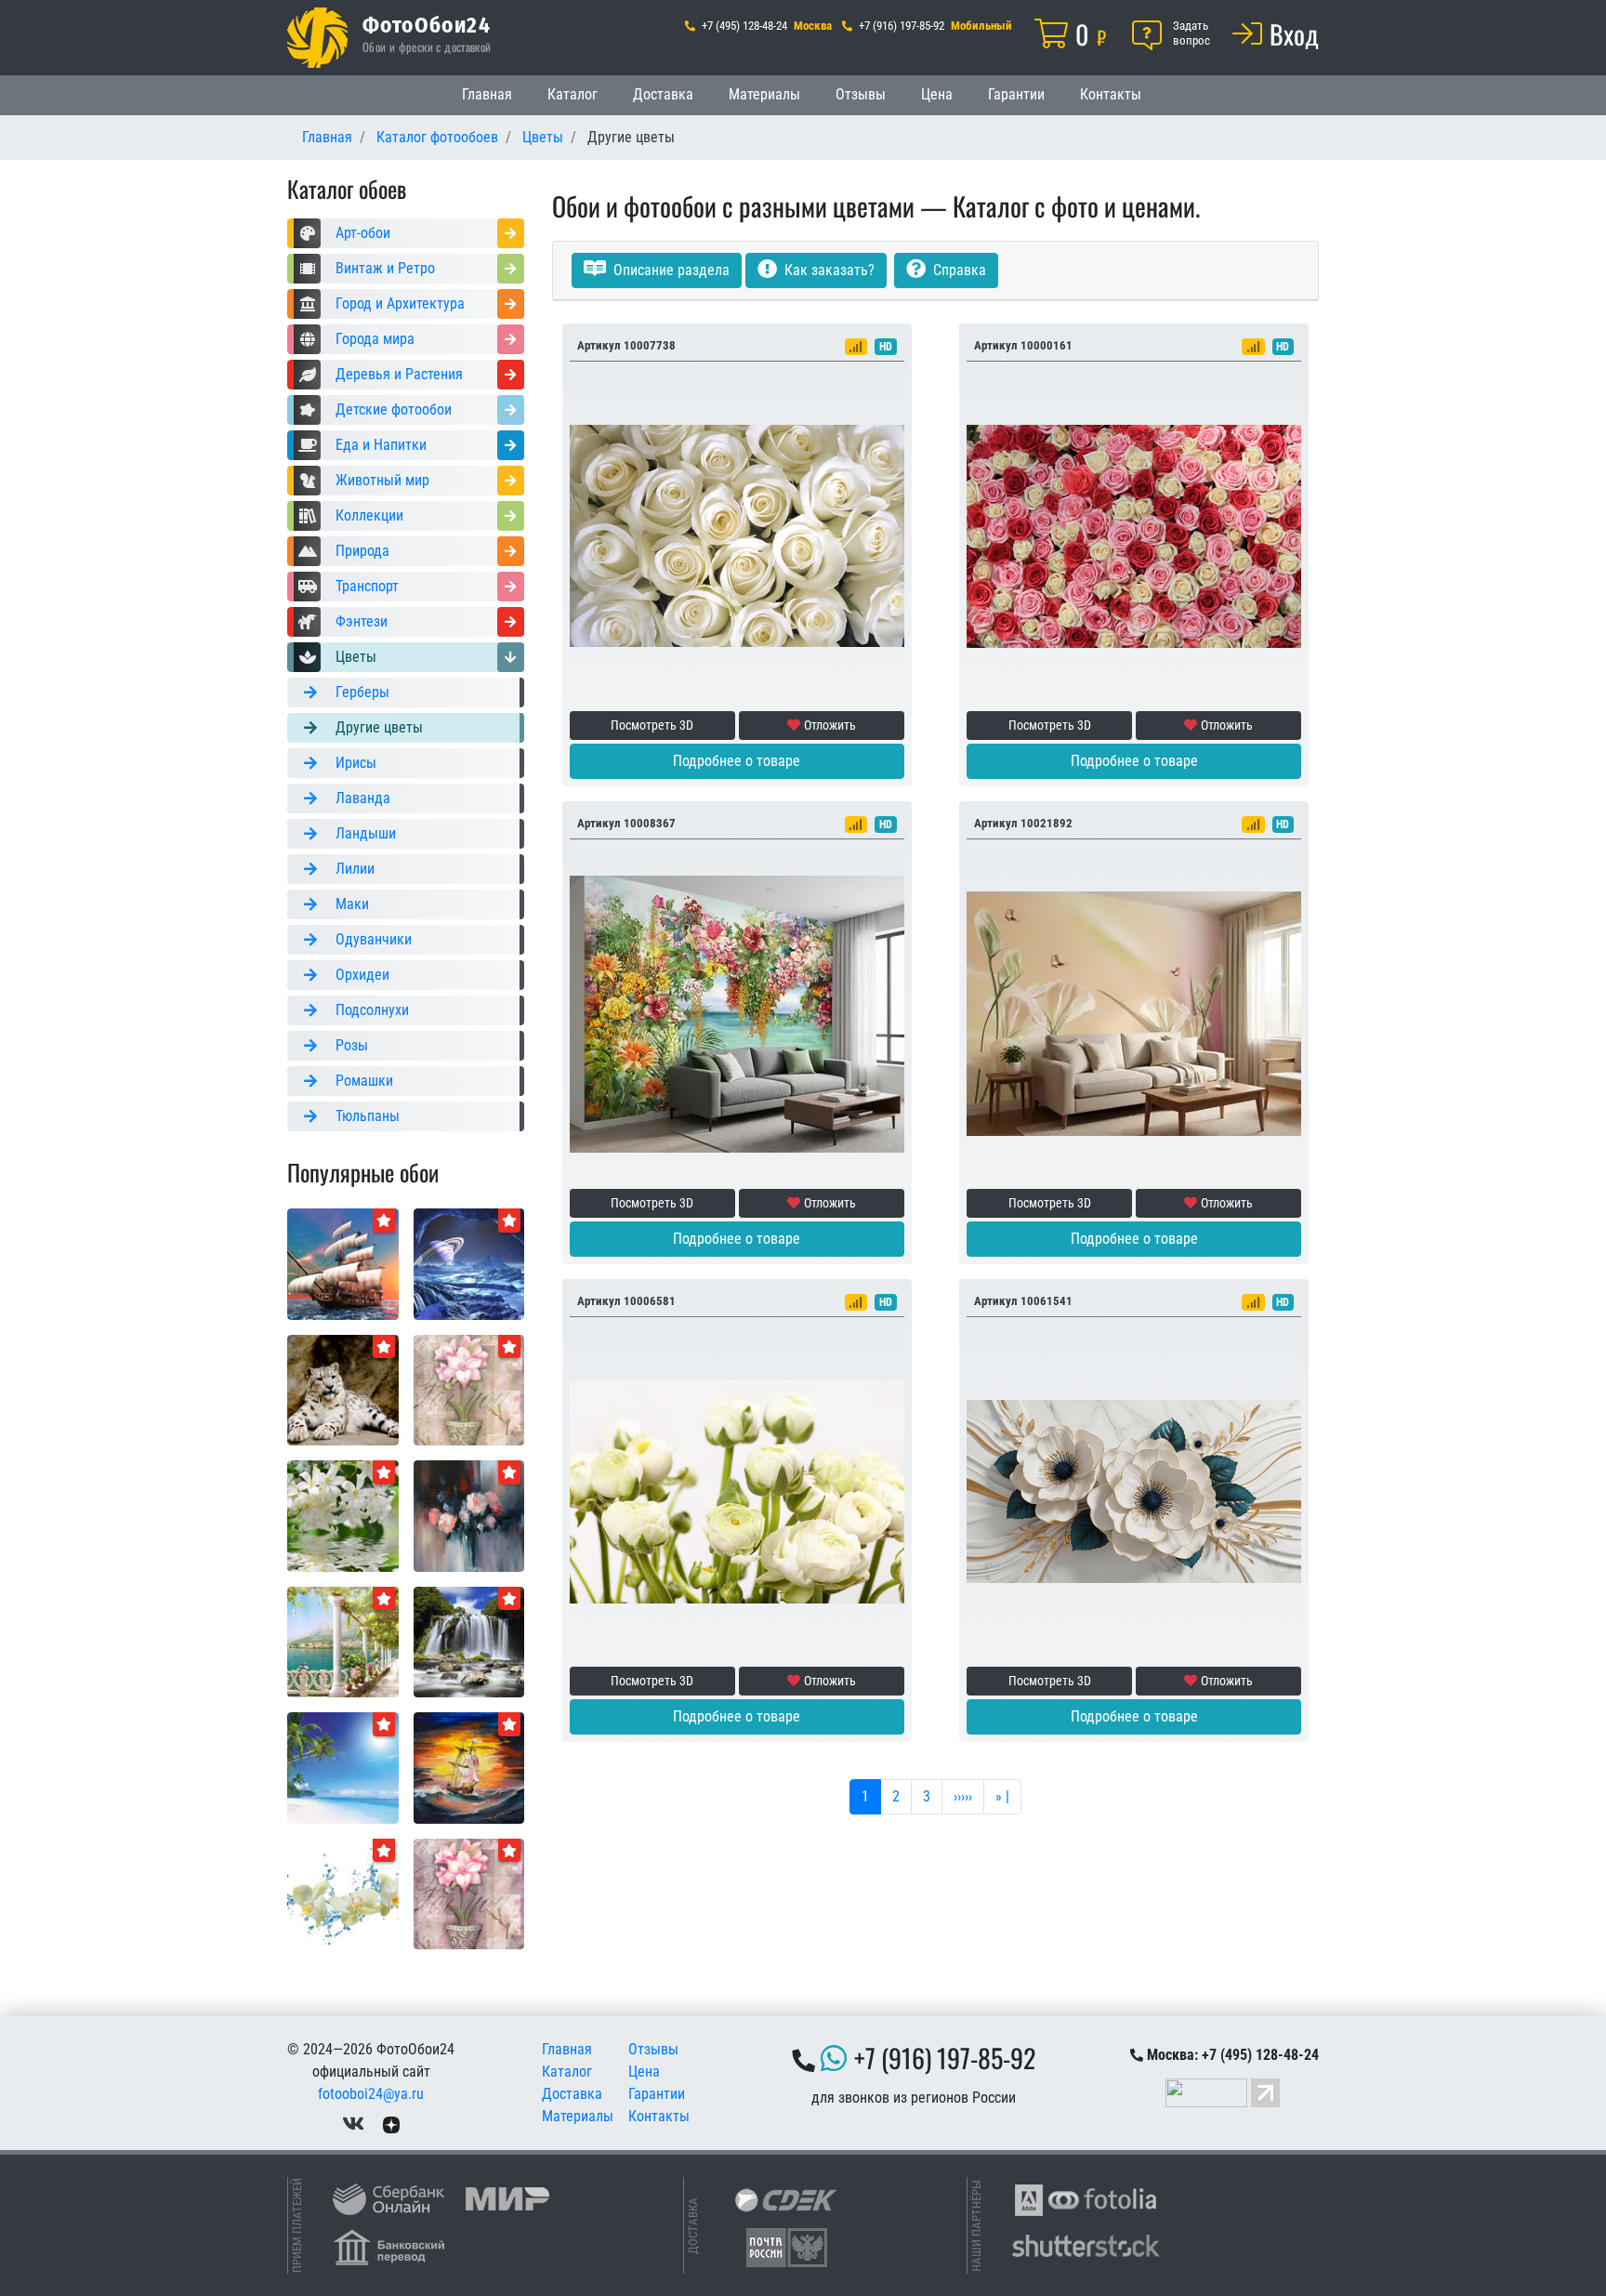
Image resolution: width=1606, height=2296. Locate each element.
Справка (958, 270)
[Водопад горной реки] (469, 1641)
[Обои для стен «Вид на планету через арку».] (469, 1263)
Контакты (1111, 94)
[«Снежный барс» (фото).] (343, 1389)
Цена (937, 94)
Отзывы (861, 94)
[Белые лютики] (737, 1491)
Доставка (663, 94)
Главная (487, 94)
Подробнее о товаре (737, 761)
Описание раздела (670, 270)
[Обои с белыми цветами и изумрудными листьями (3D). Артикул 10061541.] (1134, 1491)
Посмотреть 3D (652, 725)
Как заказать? (828, 270)
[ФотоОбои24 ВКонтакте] (353, 2124)
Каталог (573, 94)
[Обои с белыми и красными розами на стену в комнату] (1134, 535)
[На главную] (317, 38)
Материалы (764, 94)
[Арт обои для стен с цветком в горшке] (469, 1893)
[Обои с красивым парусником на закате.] (343, 1263)
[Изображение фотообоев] (469, 1515)
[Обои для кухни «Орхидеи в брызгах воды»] (343, 1893)
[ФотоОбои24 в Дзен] (391, 2124)
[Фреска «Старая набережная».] (343, 1641)
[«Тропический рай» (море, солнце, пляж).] (343, 1767)
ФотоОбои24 (427, 24)
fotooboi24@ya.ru (371, 2094)
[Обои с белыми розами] (737, 535)
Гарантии (1016, 94)
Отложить (830, 725)
